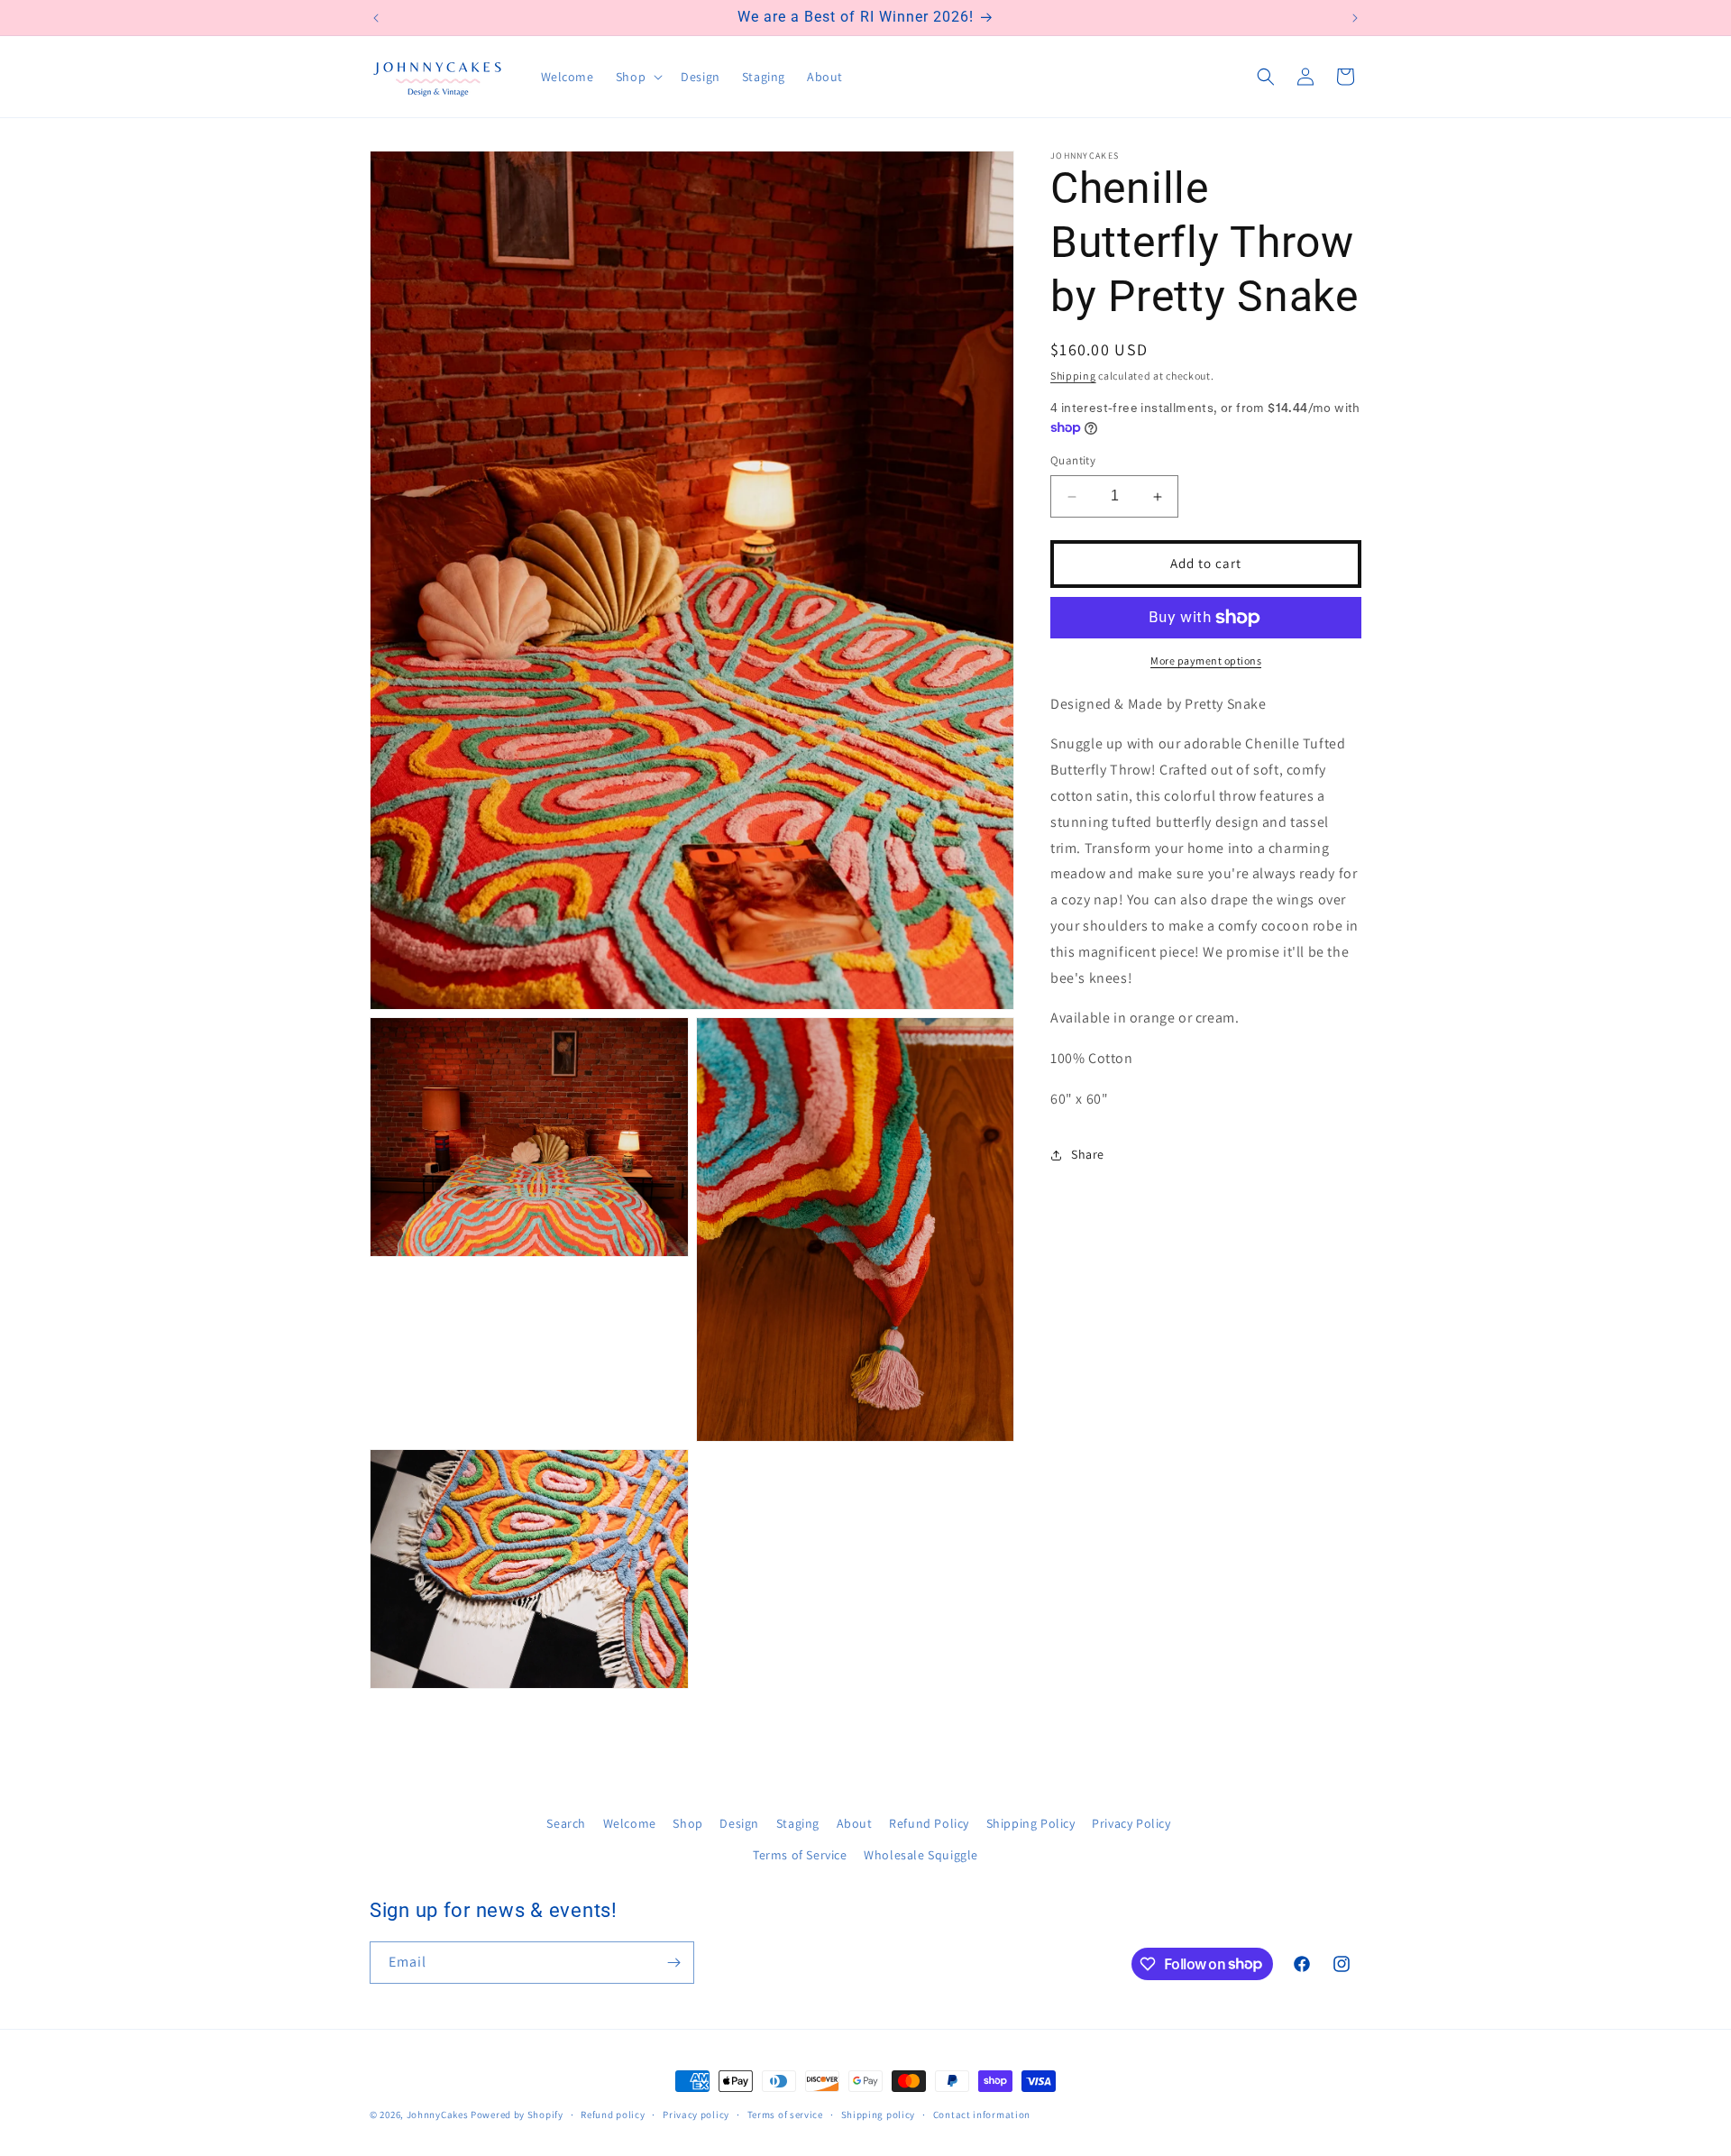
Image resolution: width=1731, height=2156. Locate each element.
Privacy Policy (1131, 1823)
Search (566, 1823)
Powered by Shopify (517, 2115)
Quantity (1073, 461)
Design (739, 1823)
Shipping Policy (1031, 1823)
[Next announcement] (1355, 18)
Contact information (982, 2114)
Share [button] (1088, 1155)
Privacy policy (696, 2114)
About (855, 1823)
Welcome (630, 1823)
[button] (637, 77)
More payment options (1206, 661)
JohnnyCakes (438, 2115)
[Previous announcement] (376, 18)
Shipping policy (879, 2114)
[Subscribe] (673, 1963)
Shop (687, 1823)
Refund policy (613, 2114)
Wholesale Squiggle (921, 1855)
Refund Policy (929, 1823)
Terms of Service (800, 1855)
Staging (798, 1823)
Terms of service (785, 2114)
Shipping (1073, 376)
